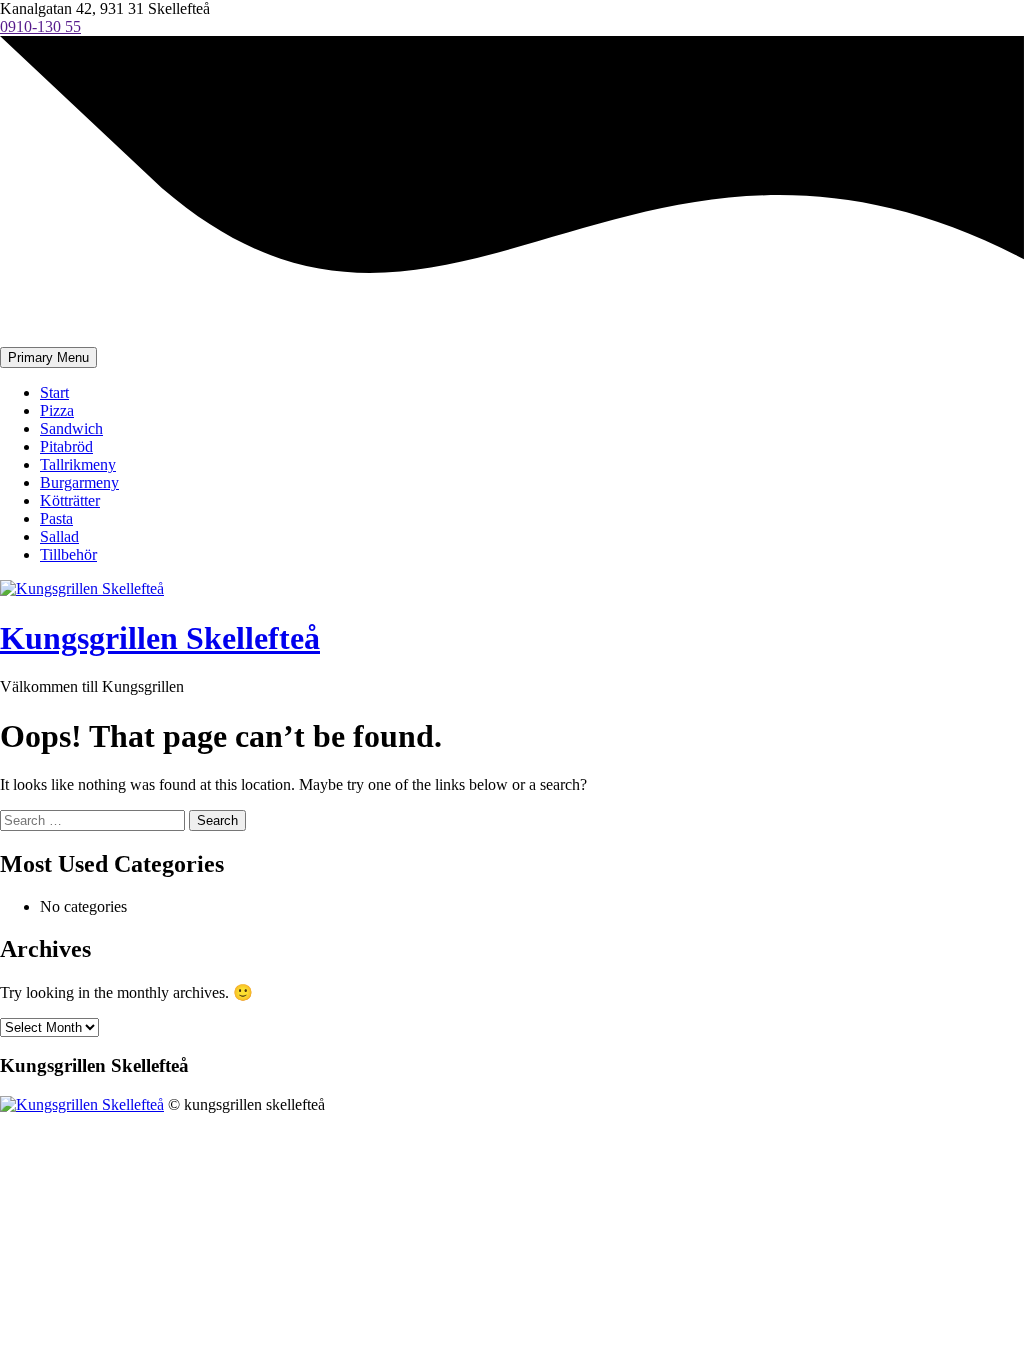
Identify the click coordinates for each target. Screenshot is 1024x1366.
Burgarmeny (79, 482)
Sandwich (71, 428)
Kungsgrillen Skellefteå (160, 638)
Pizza (57, 410)
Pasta (56, 518)
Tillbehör (68, 554)
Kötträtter (70, 500)
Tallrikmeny (78, 464)
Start (54, 392)
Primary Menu (48, 357)
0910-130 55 (40, 26)
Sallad (59, 536)
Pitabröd (66, 446)
